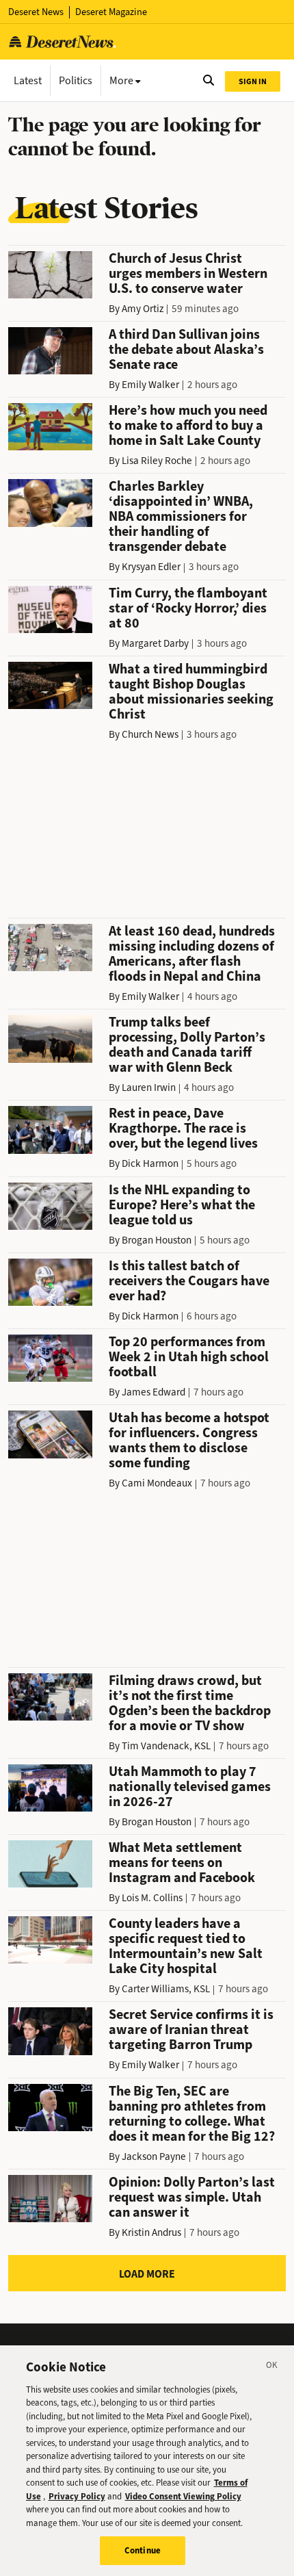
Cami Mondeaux (157, 1483)
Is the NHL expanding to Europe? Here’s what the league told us (182, 1205)
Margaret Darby (155, 643)
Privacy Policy (77, 2496)
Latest (28, 80)
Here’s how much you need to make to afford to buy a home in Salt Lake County (188, 425)
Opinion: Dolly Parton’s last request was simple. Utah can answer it (192, 2197)
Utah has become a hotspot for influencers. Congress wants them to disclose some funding (189, 1440)
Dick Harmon (150, 1163)
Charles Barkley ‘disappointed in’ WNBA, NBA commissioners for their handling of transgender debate (181, 516)
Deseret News (36, 12)
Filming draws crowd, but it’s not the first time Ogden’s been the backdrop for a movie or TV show (190, 1703)
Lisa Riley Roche (157, 461)
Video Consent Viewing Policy (183, 2496)
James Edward (153, 1392)
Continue (143, 2550)
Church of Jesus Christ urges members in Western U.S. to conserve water (188, 273)
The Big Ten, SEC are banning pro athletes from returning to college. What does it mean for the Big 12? (192, 2114)
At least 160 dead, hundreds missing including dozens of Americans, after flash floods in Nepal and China (192, 954)
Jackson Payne (154, 2156)
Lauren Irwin (149, 1087)
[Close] (272, 2367)
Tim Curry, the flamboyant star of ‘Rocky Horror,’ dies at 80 (188, 608)
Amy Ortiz (143, 309)
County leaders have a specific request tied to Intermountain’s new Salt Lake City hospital (186, 1946)
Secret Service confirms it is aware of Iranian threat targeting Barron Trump (191, 2030)
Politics (76, 80)
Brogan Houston (157, 1240)
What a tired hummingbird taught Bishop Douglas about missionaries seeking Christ (191, 692)
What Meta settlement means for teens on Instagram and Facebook (182, 1863)
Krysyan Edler (151, 567)
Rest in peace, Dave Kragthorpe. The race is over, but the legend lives (183, 1128)
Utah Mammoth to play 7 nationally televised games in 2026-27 (190, 1787)
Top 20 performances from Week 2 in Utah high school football (189, 1357)
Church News (150, 734)
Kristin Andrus (151, 2232)
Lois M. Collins (152, 1898)
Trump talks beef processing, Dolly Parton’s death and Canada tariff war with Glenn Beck (187, 1045)
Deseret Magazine (111, 12)
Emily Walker (150, 385)
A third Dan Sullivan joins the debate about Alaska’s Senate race (186, 349)
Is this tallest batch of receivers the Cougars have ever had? (189, 1281)
